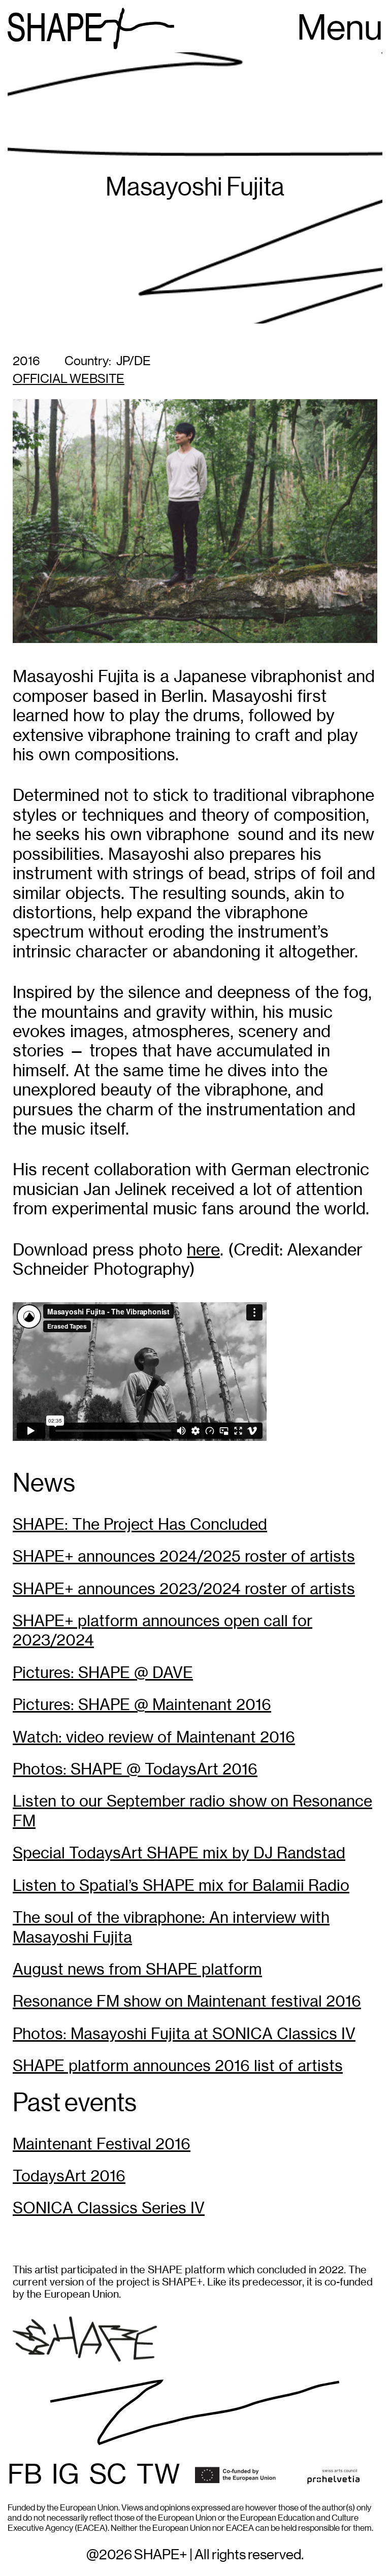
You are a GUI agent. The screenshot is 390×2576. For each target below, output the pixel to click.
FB (25, 2475)
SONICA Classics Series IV (109, 2208)
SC (108, 2475)
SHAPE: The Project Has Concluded (140, 1524)
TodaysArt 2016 (69, 2176)
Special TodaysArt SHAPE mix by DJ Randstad (179, 1853)
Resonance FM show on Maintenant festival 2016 (187, 2001)
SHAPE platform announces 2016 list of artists (178, 2066)
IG (66, 2475)
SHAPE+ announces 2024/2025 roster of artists (184, 1556)
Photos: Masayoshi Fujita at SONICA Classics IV (184, 2034)
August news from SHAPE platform (137, 1969)
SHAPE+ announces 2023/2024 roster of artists (184, 1589)
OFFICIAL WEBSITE (69, 379)
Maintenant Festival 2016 (102, 2144)
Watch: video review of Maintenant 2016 (154, 1737)
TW (158, 2475)
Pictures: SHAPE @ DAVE (103, 1673)
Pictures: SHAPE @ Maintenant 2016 (142, 1705)
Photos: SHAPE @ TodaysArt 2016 (135, 1769)
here (203, 1250)
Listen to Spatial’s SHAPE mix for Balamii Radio (181, 1886)
